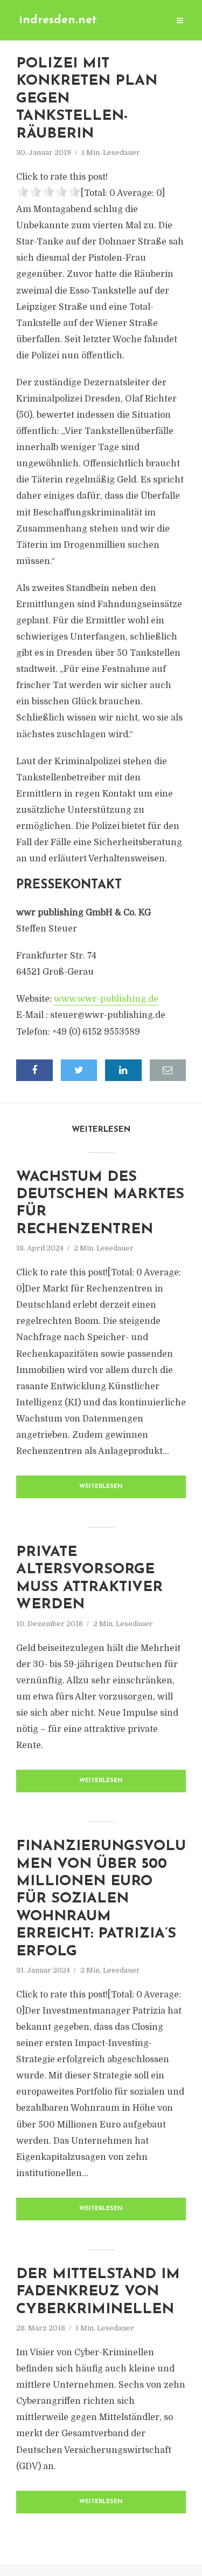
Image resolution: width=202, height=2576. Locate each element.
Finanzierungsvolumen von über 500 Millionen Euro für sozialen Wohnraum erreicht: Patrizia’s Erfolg (101, 1899)
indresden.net (58, 20)
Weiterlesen (101, 1487)
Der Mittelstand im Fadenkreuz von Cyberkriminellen (98, 2292)
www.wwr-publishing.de (106, 999)
